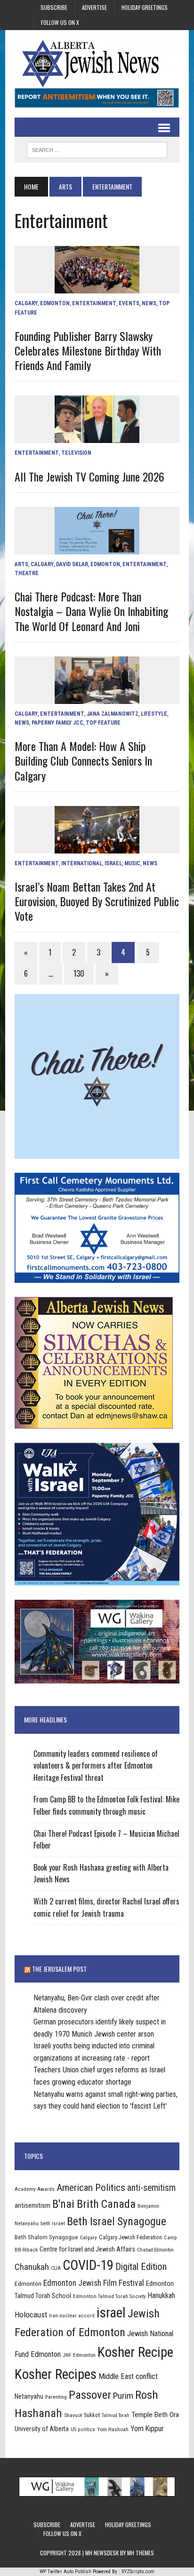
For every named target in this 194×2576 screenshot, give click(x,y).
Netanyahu (29, 2396)
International (82, 863)
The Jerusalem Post (59, 1969)
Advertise (94, 7)
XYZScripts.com (138, 2572)
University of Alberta (42, 2429)
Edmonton (55, 303)
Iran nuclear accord (72, 2315)
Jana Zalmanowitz (113, 714)
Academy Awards (35, 2189)
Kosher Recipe (135, 2352)
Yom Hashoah (113, 2429)
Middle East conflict (128, 2376)
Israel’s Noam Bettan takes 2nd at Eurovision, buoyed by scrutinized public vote (97, 901)
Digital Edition (141, 2267)
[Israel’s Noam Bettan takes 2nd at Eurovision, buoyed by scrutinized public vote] (97, 847)
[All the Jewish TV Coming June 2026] (97, 437)
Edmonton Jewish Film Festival (94, 2283)
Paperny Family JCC (57, 723)
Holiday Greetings (145, 7)
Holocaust (31, 2315)
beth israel (53, 2223)
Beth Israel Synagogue (117, 2221)
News (149, 303)
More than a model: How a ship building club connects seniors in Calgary (83, 760)
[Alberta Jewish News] (97, 63)
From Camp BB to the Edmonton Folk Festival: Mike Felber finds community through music (106, 1805)
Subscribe (54, 7)
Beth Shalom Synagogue (46, 2237)
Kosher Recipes (56, 2374)
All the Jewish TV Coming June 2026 (89, 476)
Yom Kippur (147, 2429)
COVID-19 (88, 2265)
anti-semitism (151, 2188)
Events (129, 303)
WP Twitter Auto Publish (65, 2572)
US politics (83, 2429)
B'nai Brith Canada (94, 2204)
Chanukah (32, 2267)
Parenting (56, 2397)
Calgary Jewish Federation (130, 2237)
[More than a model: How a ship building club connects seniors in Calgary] (97, 698)
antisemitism (32, 2205)
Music (132, 863)
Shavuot (73, 2415)
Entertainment (94, 303)
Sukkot (92, 2415)
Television (76, 453)
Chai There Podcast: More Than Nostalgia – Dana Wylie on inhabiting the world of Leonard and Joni (91, 611)
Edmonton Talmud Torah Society (109, 2296)
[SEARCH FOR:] (97, 149)
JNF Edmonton (79, 2355)
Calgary (26, 303)
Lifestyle (154, 714)
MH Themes (141, 2553)
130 (79, 973)
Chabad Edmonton (155, 2250)
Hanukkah (162, 2295)
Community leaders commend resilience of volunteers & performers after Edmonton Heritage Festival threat (96, 1766)
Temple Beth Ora (155, 2415)
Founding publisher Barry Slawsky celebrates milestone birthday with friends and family (88, 350)
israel (111, 2313)
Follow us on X (60, 22)
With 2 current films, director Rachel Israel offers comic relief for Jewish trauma (106, 1907)
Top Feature (103, 723)
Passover (90, 2395)
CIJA (56, 2268)
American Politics (91, 2187)
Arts (65, 186)
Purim (123, 2396)
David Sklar (72, 564)
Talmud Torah (116, 2415)
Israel (113, 863)
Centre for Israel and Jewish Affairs (87, 2249)
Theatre (27, 573)
